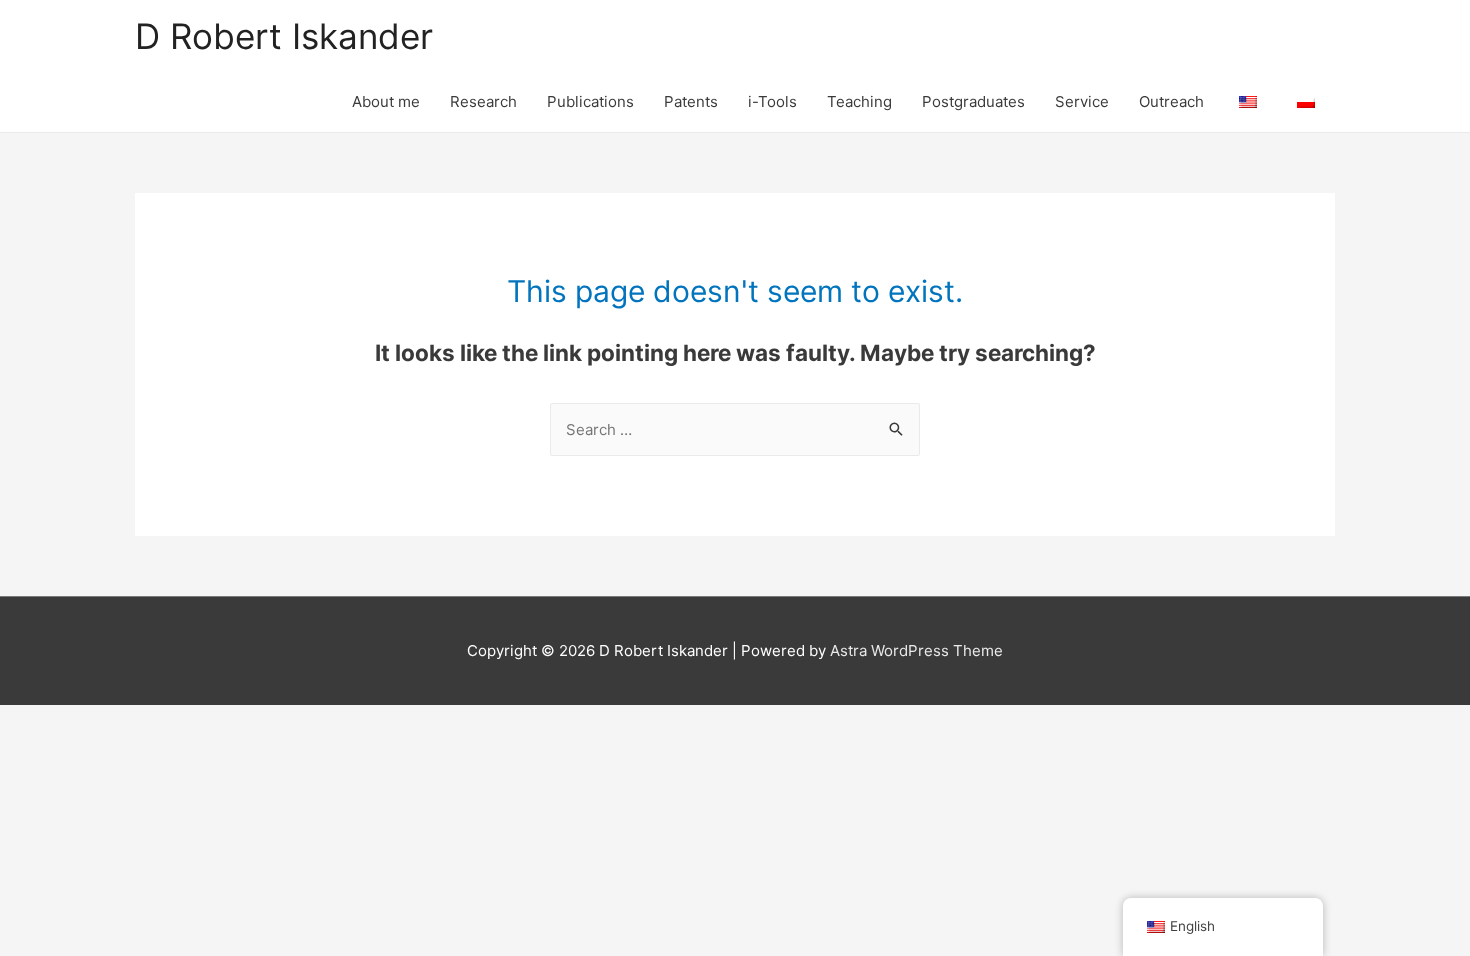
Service (1082, 101)
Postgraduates (973, 101)
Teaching (859, 101)
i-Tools (772, 101)
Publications (590, 101)
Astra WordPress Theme (916, 650)
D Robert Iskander (284, 36)
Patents (691, 101)
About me (386, 101)
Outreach (1171, 101)
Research (483, 101)
